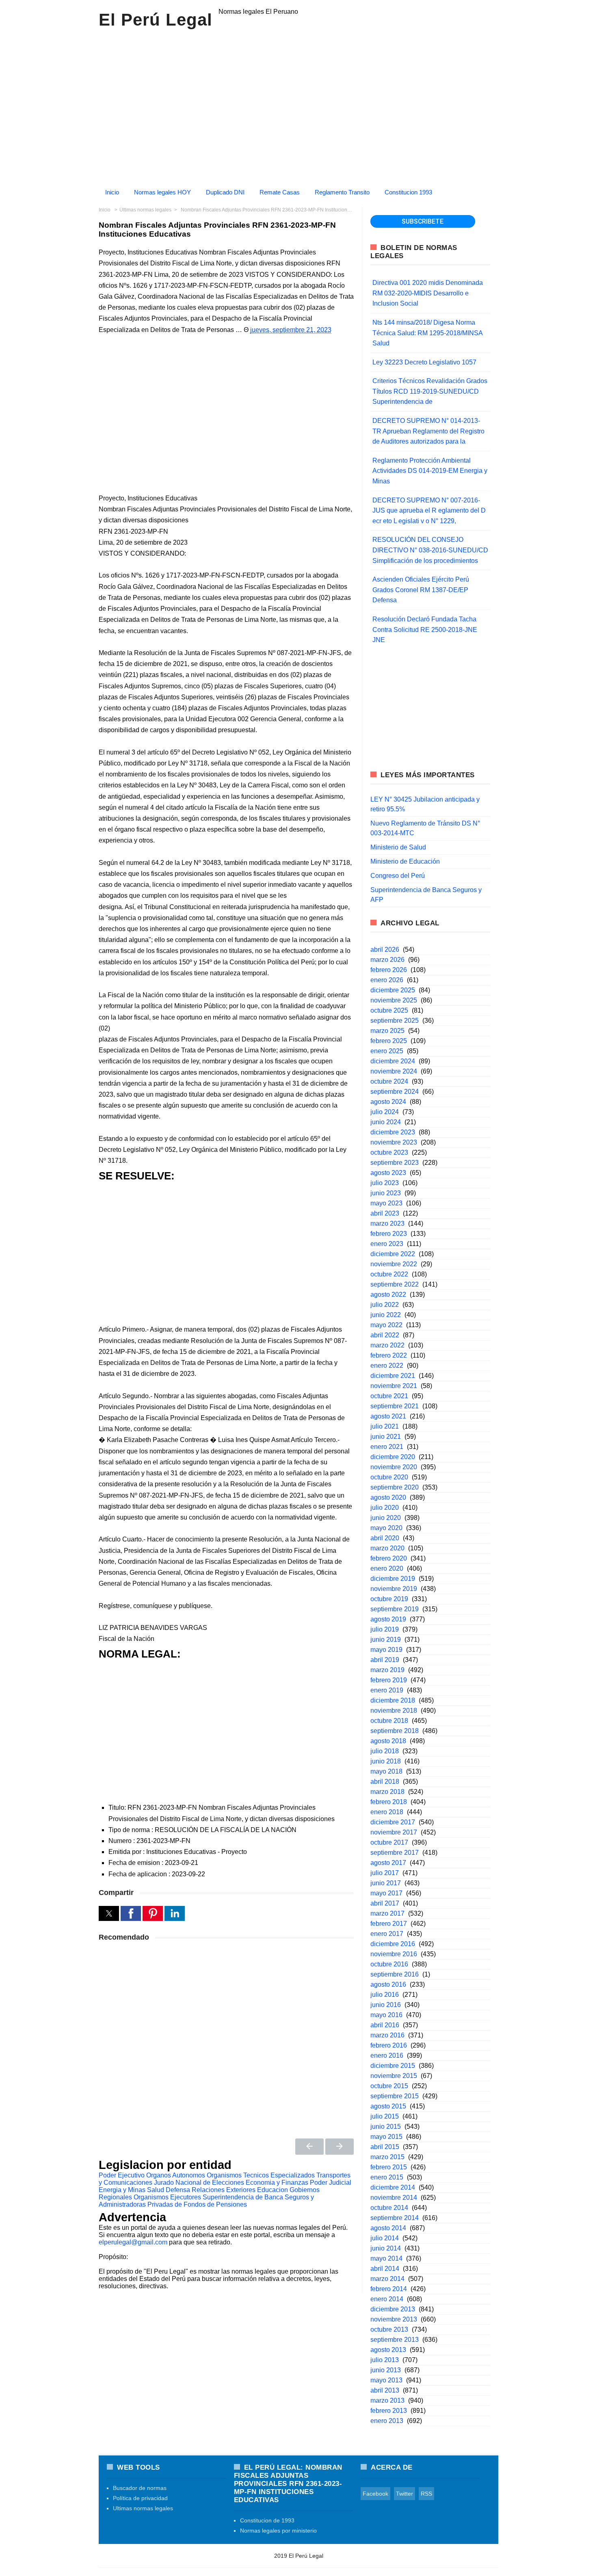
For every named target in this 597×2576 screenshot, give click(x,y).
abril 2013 (385, 2390)
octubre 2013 (389, 2329)
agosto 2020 (388, 1497)
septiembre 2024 (395, 1092)
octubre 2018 (389, 1721)
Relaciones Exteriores (224, 2190)
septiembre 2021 (395, 1406)
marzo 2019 (387, 1670)
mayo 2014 (386, 2258)
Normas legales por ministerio (278, 2531)
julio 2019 (385, 1629)
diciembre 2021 (393, 1376)
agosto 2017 (388, 1863)
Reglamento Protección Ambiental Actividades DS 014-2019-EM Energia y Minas (430, 471)
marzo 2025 (387, 1031)
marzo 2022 (387, 1345)
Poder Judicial (331, 2183)
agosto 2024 (388, 1102)
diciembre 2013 (393, 2309)
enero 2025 (387, 1051)
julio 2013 (385, 2360)
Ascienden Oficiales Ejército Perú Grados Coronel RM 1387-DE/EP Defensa (421, 590)
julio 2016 (385, 1995)
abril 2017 (385, 1903)
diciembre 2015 (393, 2066)
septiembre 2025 (395, 1021)
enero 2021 (387, 1447)
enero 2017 (387, 1934)
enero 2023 (387, 1244)
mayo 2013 (386, 2380)
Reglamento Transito (342, 192)
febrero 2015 (389, 2167)
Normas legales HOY (162, 192)
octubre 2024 (389, 1081)
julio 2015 (385, 2116)
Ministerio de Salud (398, 847)
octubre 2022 (389, 1274)
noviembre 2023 (394, 1142)
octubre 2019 (389, 1599)
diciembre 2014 (393, 2187)
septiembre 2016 (395, 1974)
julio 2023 (385, 1183)
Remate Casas (280, 192)
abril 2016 (385, 2025)
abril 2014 (385, 2269)
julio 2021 (385, 1426)
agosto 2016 (388, 1984)
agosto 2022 (388, 1294)
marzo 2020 (387, 1548)
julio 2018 (385, 1751)
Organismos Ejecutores (167, 2197)
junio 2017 (386, 1883)
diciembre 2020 (393, 1457)
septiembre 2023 (395, 1163)
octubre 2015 (389, 2086)
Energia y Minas (122, 2190)
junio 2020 (386, 1518)
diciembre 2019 (393, 1579)
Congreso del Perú (398, 876)
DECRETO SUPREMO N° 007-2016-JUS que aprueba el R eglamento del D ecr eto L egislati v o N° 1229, (429, 511)
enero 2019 (387, 1690)
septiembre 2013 (395, 2340)
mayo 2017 (386, 1893)
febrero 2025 (389, 1041)
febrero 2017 (389, 1924)
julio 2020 (385, 1508)
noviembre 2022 (394, 1264)
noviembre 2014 (394, 2198)
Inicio (112, 192)
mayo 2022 (386, 1325)
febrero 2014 (389, 2289)
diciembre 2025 (393, 990)
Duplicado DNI (225, 192)
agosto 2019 (388, 1619)
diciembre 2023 (393, 1132)
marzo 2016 (387, 2035)
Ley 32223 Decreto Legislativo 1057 (424, 362)
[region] (298, 105)
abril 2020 (385, 1538)
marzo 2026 (387, 960)
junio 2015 (386, 2127)
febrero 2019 (389, 1680)
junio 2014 (386, 2248)
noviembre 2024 (394, 1071)
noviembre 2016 (394, 1954)
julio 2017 (385, 1873)
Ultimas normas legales (143, 2508)
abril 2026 (385, 950)
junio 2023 (386, 1193)
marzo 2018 (387, 1792)
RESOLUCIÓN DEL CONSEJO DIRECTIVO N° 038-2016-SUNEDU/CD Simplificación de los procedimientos (430, 550)
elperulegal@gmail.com (133, 2242)
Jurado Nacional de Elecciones (199, 2183)
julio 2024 (385, 1112)
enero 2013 (387, 2421)
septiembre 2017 (395, 1853)
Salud (156, 2190)
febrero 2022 (389, 1355)
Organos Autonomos (176, 2175)
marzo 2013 (387, 2400)
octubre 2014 (389, 2208)
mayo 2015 (386, 2137)
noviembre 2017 (394, 1832)
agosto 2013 (388, 2350)
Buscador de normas (140, 2488)
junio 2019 (386, 1639)
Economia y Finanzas (277, 2183)
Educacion (273, 2190)
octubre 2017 (389, 1842)
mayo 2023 (386, 1203)
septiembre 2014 (395, 2218)
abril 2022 (385, 1335)
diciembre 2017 (393, 1822)
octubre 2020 (389, 1477)
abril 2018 (385, 1782)
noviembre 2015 (394, 2076)
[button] (109, 1913)
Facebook (375, 2494)
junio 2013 (386, 2370)
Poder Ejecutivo (122, 2175)
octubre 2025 (389, 1010)
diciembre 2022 (393, 1254)
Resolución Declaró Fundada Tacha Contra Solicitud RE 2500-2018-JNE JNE (425, 629)
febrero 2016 (389, 2045)
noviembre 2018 (394, 1711)
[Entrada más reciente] (309, 2147)
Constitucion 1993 (408, 192)
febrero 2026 (389, 970)
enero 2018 (387, 1812)
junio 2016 (386, 2005)
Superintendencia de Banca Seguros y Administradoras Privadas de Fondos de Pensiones (206, 2201)
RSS (426, 2494)
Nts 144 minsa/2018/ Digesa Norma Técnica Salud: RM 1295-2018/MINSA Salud (427, 333)
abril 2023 (385, 1213)
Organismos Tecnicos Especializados (261, 2175)
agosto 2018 (388, 1741)
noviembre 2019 (394, 1589)
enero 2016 (387, 2055)
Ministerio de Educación (405, 861)
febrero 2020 (389, 1558)
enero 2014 (387, 2299)
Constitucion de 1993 (267, 2520)
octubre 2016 (389, 1964)
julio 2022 (385, 1305)
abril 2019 (385, 1660)
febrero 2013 (389, 2411)
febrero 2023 (389, 1234)
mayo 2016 (386, 2015)
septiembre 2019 (395, 1609)
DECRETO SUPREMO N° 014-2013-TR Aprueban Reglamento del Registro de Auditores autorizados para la (428, 431)
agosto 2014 (388, 2228)
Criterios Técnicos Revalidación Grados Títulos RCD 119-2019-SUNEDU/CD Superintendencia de (430, 391)
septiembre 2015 (395, 2096)
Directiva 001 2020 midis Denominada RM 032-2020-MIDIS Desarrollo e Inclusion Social (428, 293)
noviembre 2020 (394, 1467)
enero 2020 (387, 1568)
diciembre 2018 (393, 1700)
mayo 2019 (386, 1650)
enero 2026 (387, 980)
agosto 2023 (388, 1173)
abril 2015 (385, 2147)
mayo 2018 (386, 1771)
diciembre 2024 (393, 1061)
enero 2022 (387, 1366)
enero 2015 (387, 2177)
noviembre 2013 (394, 2319)
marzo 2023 (387, 1223)
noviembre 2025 (394, 1000)
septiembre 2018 (395, 1731)
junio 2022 (386, 1315)
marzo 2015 (387, 2157)
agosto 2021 (388, 1416)
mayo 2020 (386, 1528)
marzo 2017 (387, 1913)
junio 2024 (386, 1122)
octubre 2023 (389, 1152)
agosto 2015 (388, 2106)
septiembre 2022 (395, 1284)
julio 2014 (385, 2238)
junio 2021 (386, 1437)
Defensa (178, 2190)
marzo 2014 (387, 2279)
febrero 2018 (389, 1802)
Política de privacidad (140, 2498)
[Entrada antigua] (340, 2147)
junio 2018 (386, 1761)
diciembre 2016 (393, 1944)
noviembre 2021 (394, 1386)
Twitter (404, 2494)
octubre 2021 (389, 1396)
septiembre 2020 (395, 1487)
